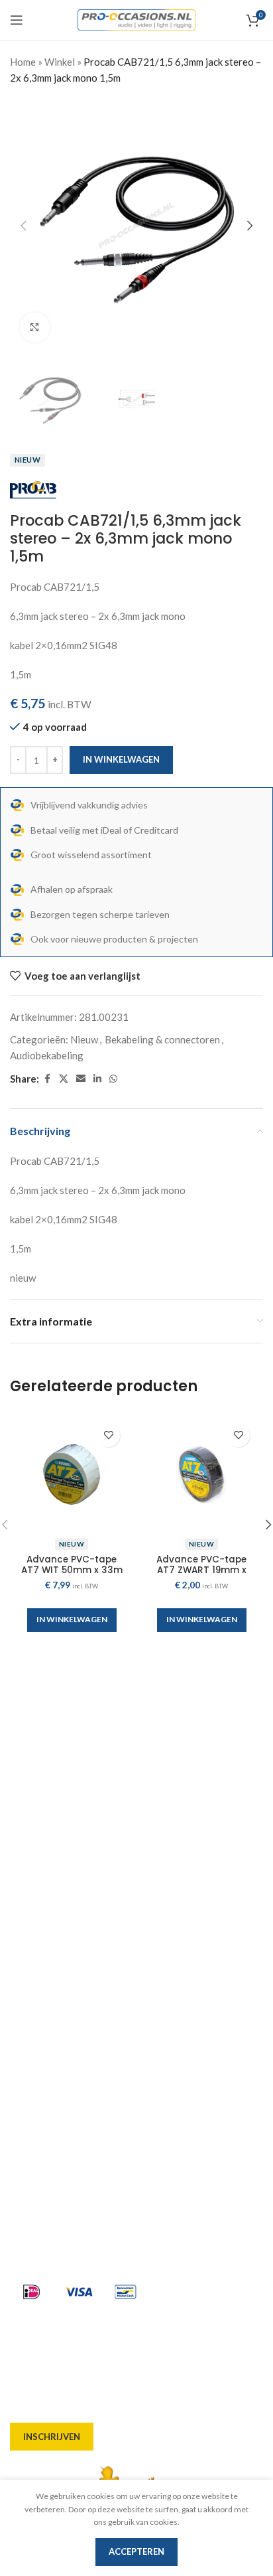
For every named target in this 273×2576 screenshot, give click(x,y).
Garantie (31, 2040)
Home (23, 62)
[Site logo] (137, 19)
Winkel (60, 62)
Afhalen (29, 1968)
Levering (30, 1944)
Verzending (37, 1992)
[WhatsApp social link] (113, 1079)
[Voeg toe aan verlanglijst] (108, 1435)
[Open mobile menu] (17, 20)
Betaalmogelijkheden (60, 2016)
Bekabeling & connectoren (162, 1039)
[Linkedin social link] (97, 1079)
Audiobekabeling (47, 1055)
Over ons (31, 1920)
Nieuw (84, 1039)
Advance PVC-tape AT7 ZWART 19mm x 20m (201, 1570)
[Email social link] (81, 1079)
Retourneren (40, 2064)
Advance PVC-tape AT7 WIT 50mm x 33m (72, 1565)
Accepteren (136, 2551)
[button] (23, 226)
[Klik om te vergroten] (35, 328)
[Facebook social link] (47, 1079)
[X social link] (64, 1079)
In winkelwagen (121, 759)
